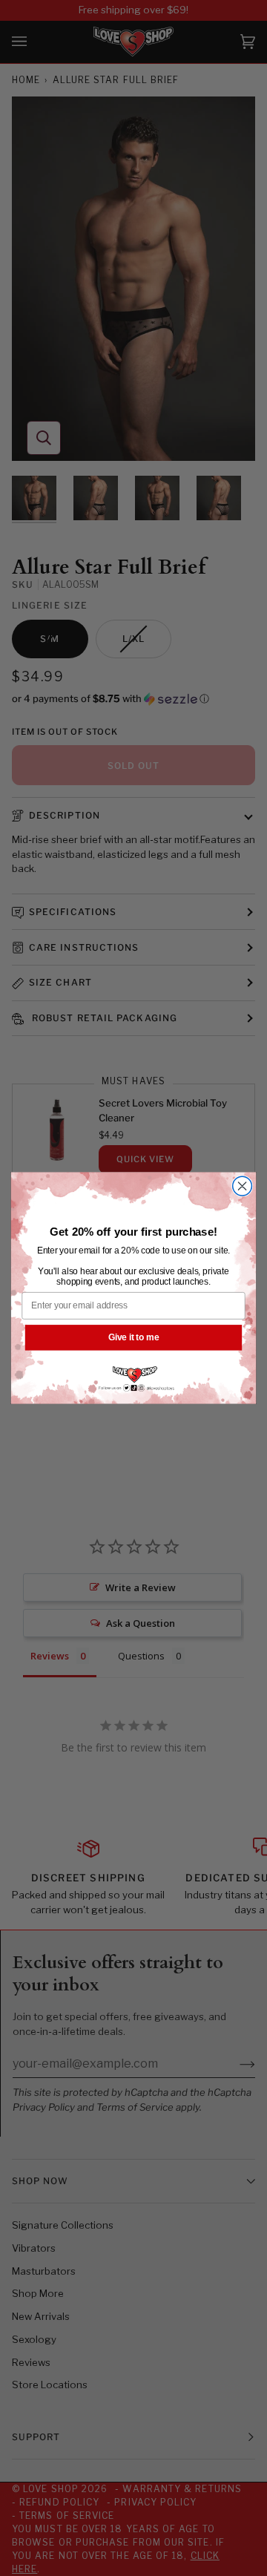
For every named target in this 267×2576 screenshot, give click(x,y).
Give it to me (133, 1337)
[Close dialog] (243, 1186)
